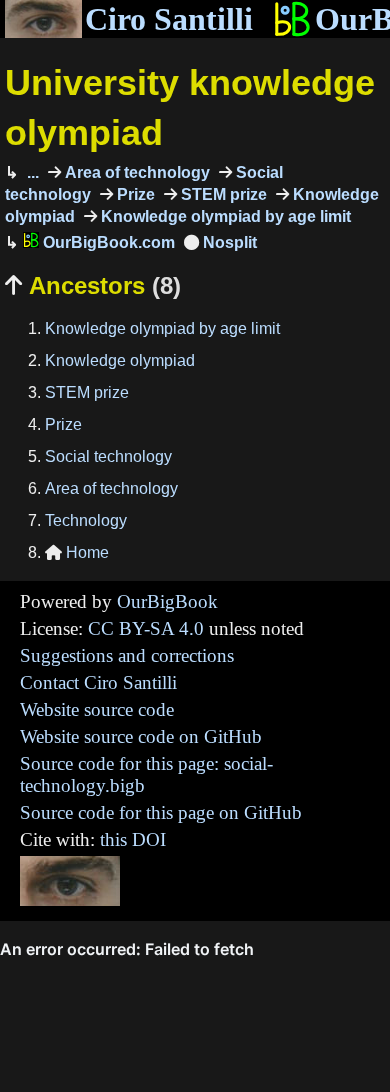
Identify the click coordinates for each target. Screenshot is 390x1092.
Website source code (97, 709)
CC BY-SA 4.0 (146, 628)
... (31, 172)
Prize (134, 194)
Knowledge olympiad (120, 360)
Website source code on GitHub (141, 736)
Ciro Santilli (169, 19)
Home (77, 552)
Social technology (108, 456)
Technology (86, 520)
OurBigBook (167, 601)
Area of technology (135, 172)
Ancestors (93, 285)
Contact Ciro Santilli (98, 682)
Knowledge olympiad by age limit (224, 216)
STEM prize (222, 194)
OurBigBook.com (107, 242)
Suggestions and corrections (127, 655)
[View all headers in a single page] (220, 242)
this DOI (133, 839)
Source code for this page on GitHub (161, 812)
